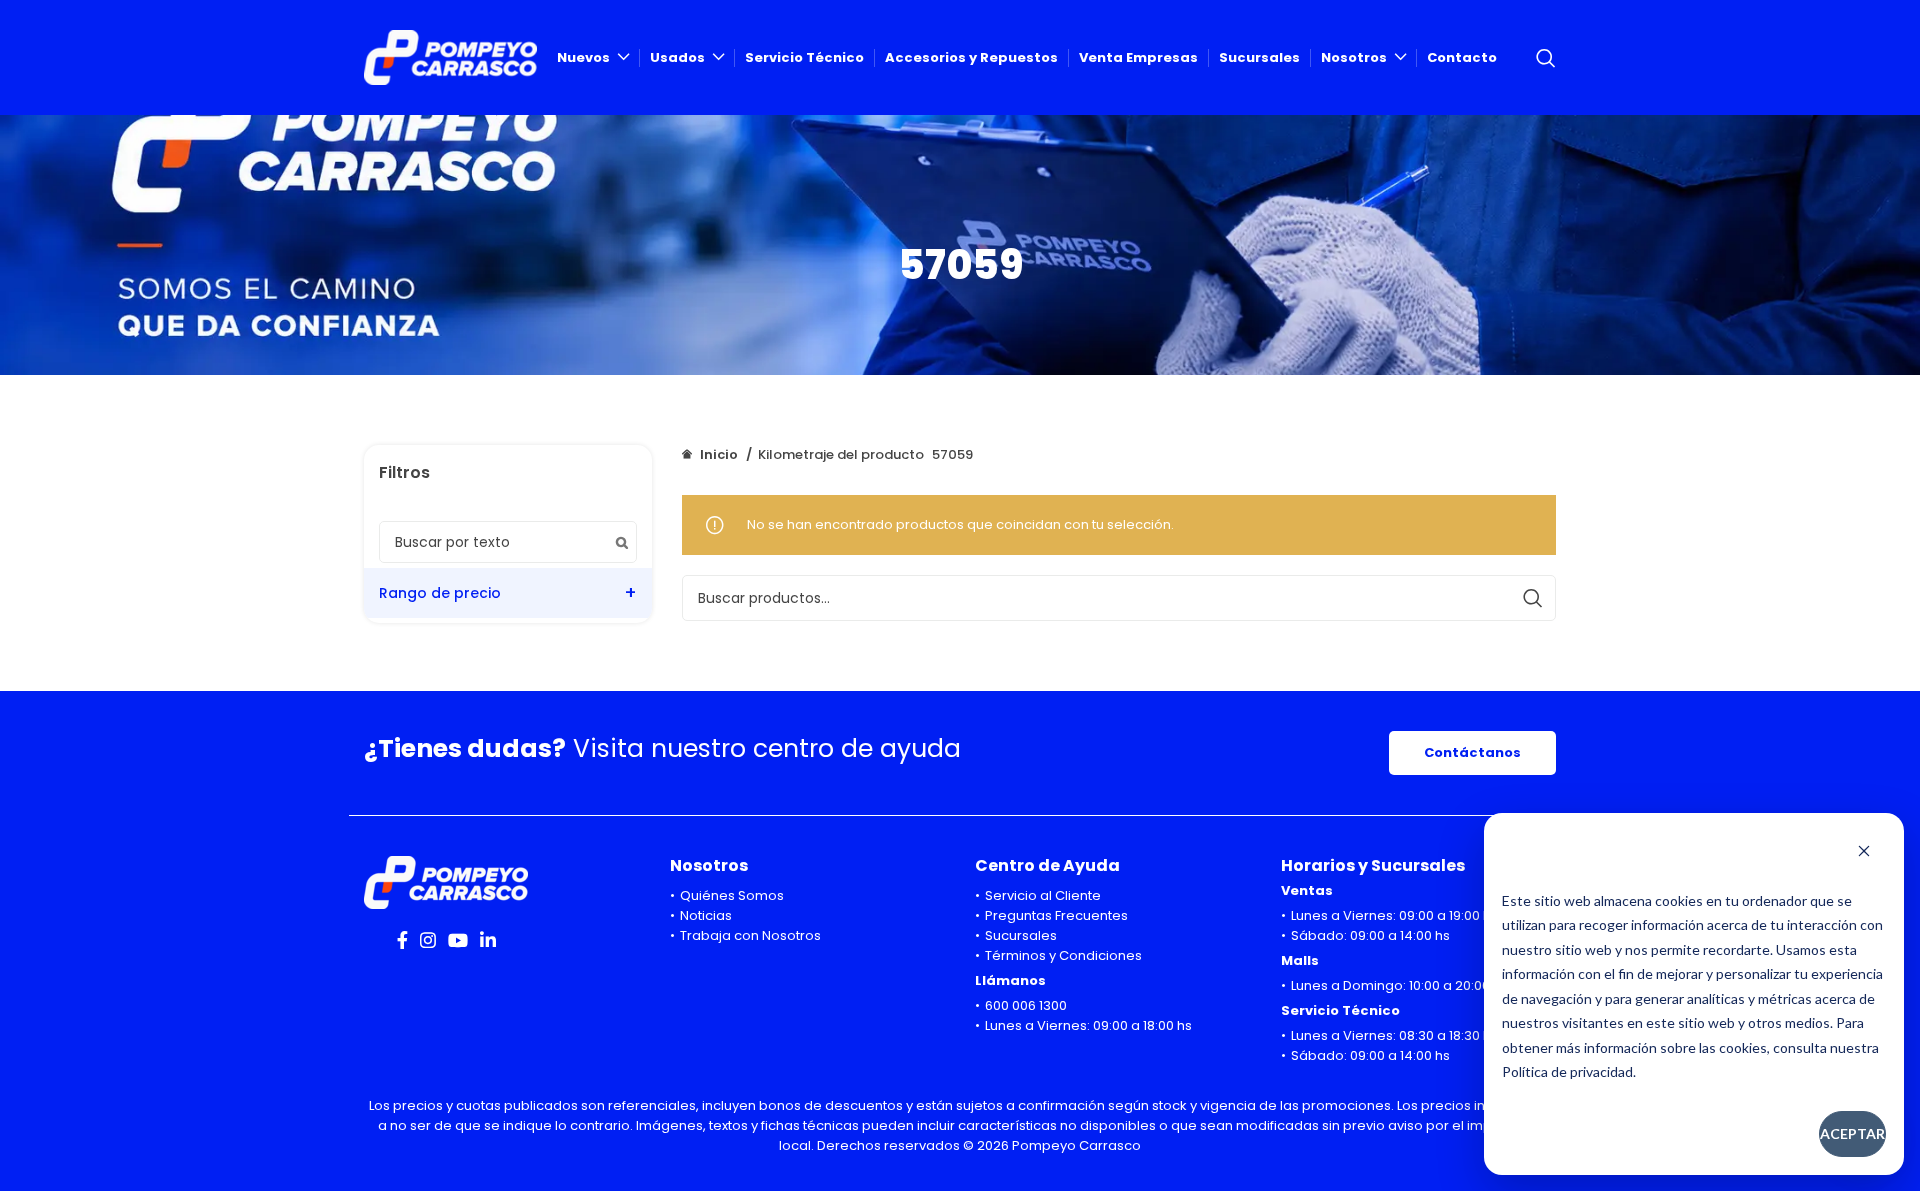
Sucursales (1021, 935)
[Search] (1546, 58)
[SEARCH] (1533, 598)
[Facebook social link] (402, 940)
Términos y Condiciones (1063, 955)
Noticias (706, 915)
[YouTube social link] (458, 940)
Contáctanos (1472, 752)
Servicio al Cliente (1043, 895)
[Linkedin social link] (488, 940)
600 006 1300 (1026, 1005)
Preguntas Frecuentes (1056, 915)
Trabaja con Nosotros (750, 935)
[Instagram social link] (428, 940)
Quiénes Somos (732, 895)
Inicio (719, 454)
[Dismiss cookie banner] (1864, 853)
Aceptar (1852, 1133)
